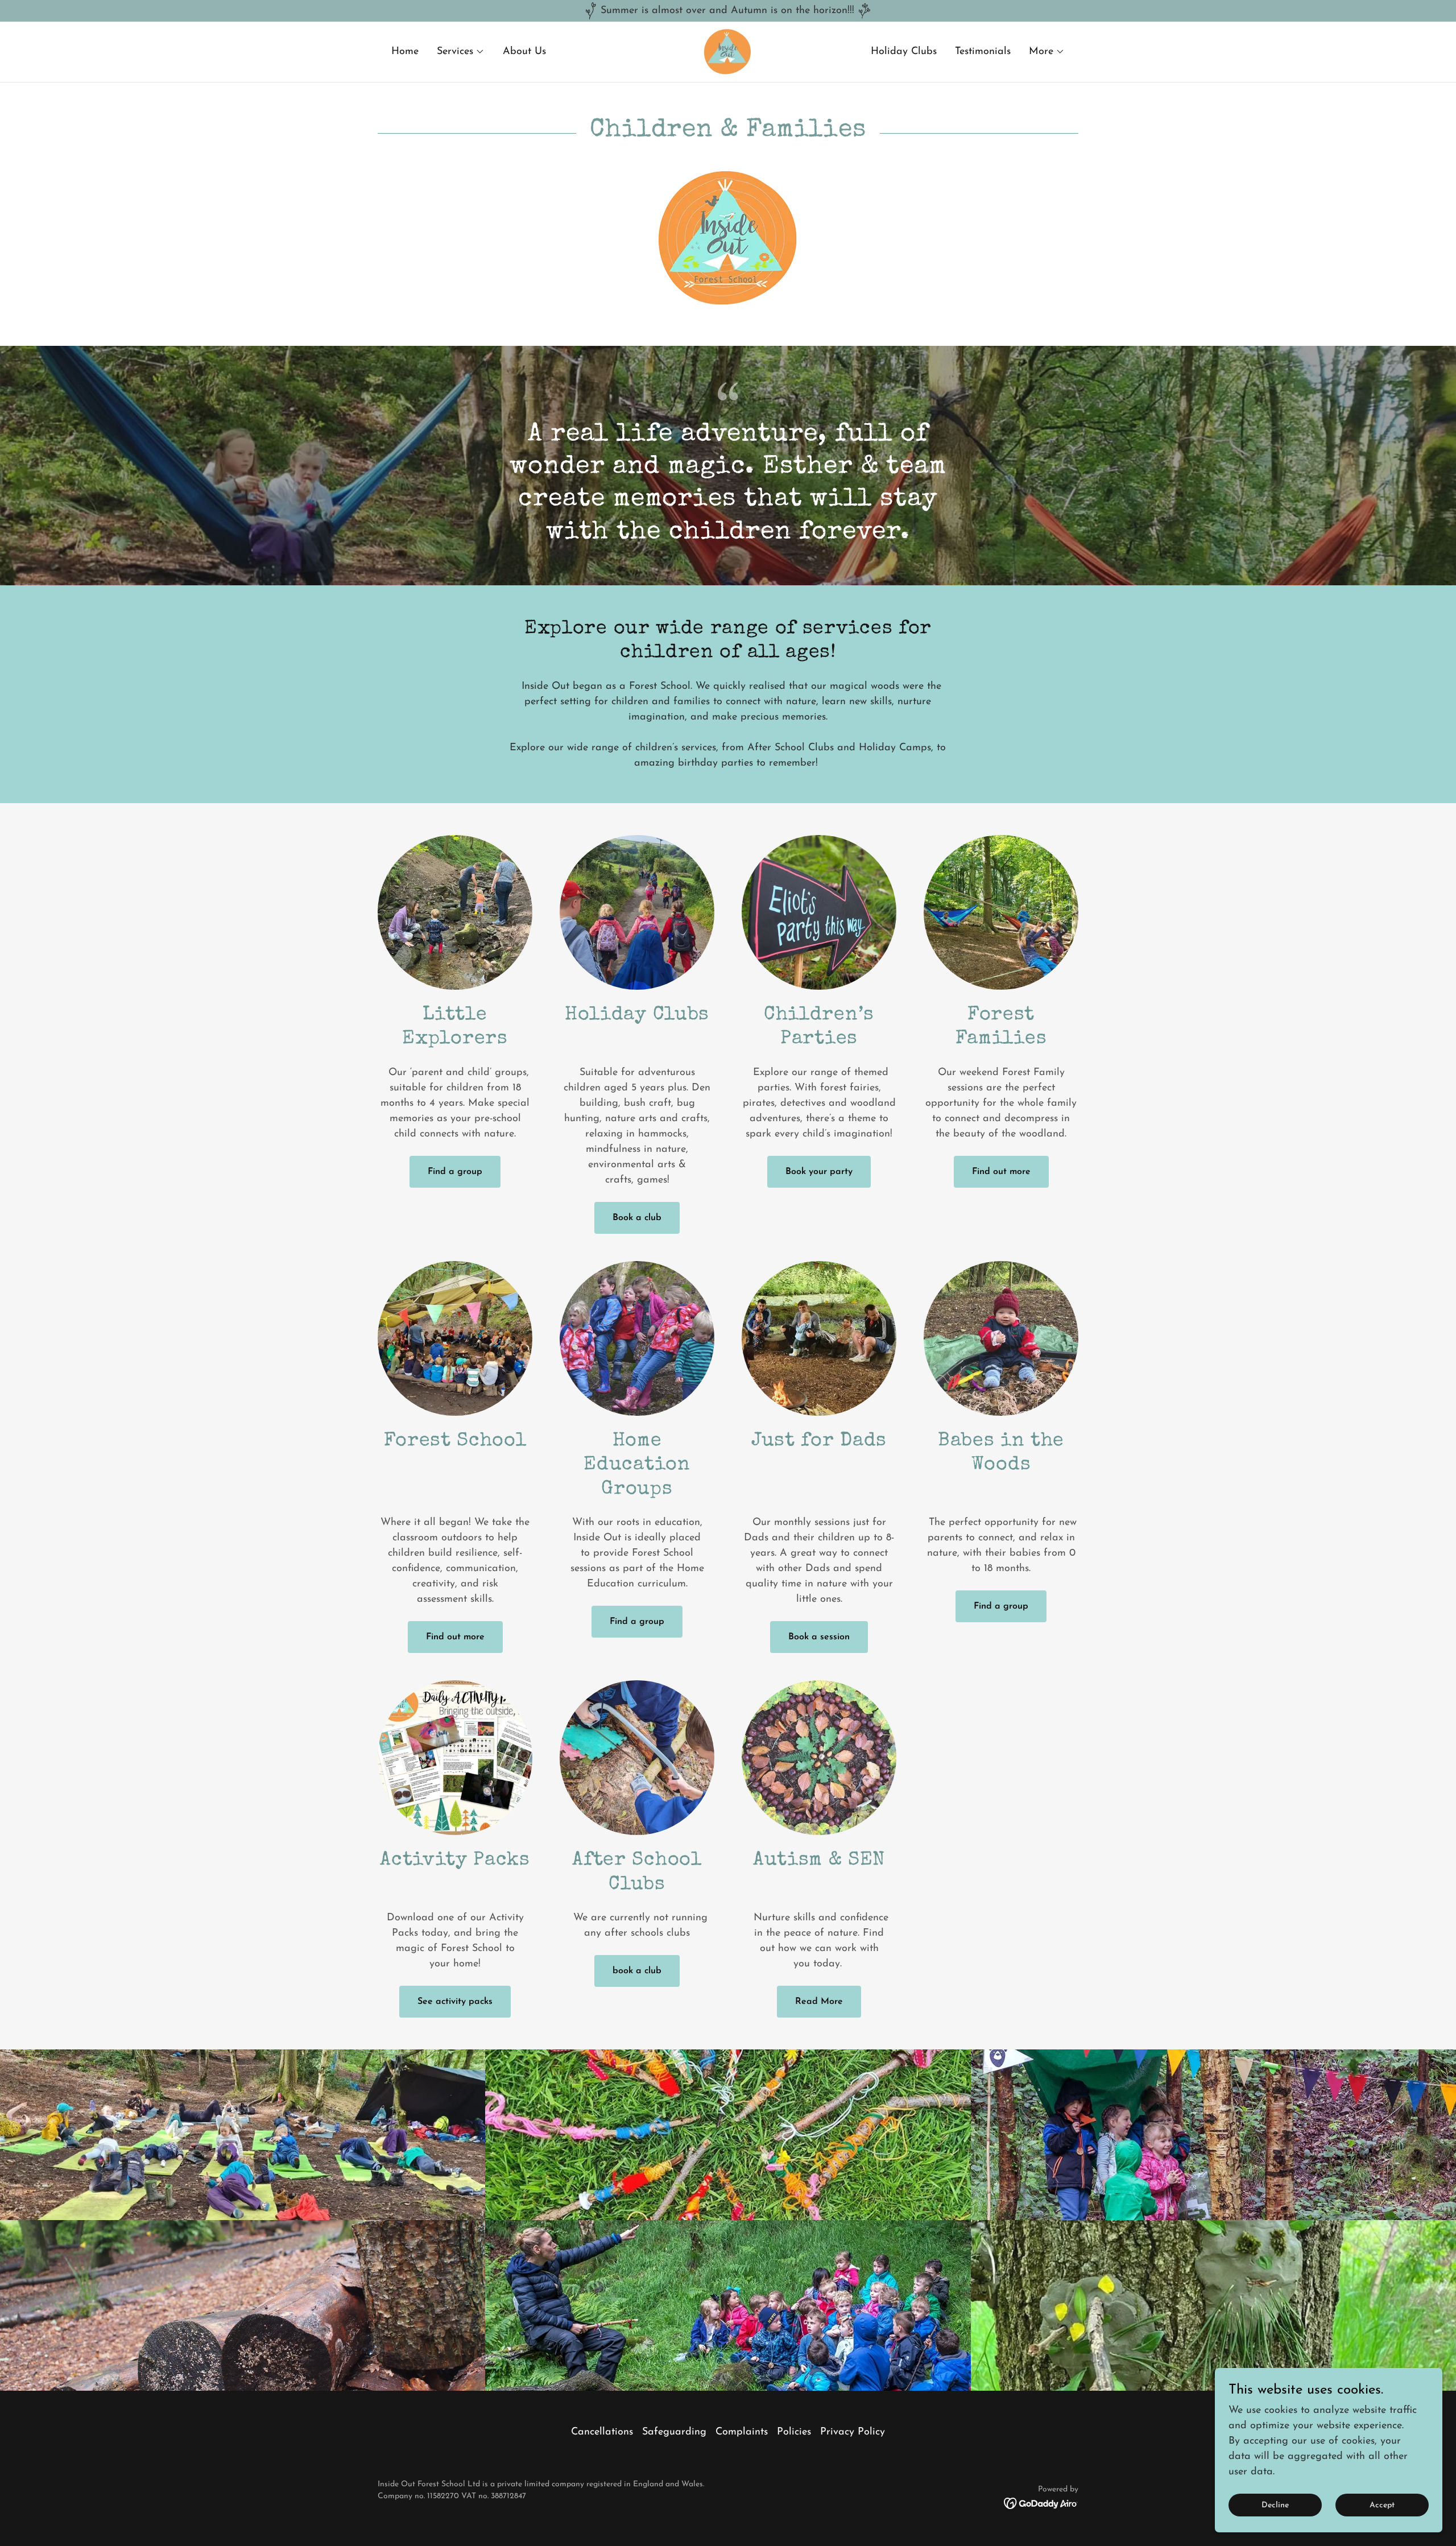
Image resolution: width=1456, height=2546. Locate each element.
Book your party (819, 1172)
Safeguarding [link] (674, 2432)
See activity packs (455, 2002)
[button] (461, 52)
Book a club (637, 1218)
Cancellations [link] (602, 2432)
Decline (1275, 2505)
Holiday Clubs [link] (904, 52)
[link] (728, 51)
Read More (819, 2002)
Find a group (455, 1172)
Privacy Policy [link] (853, 2432)
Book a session (819, 1637)
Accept (1382, 2505)
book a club (637, 1971)
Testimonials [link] (983, 52)
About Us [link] (524, 52)
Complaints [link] (742, 2432)
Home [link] (405, 52)
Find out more (1001, 1172)
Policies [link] (794, 2432)
